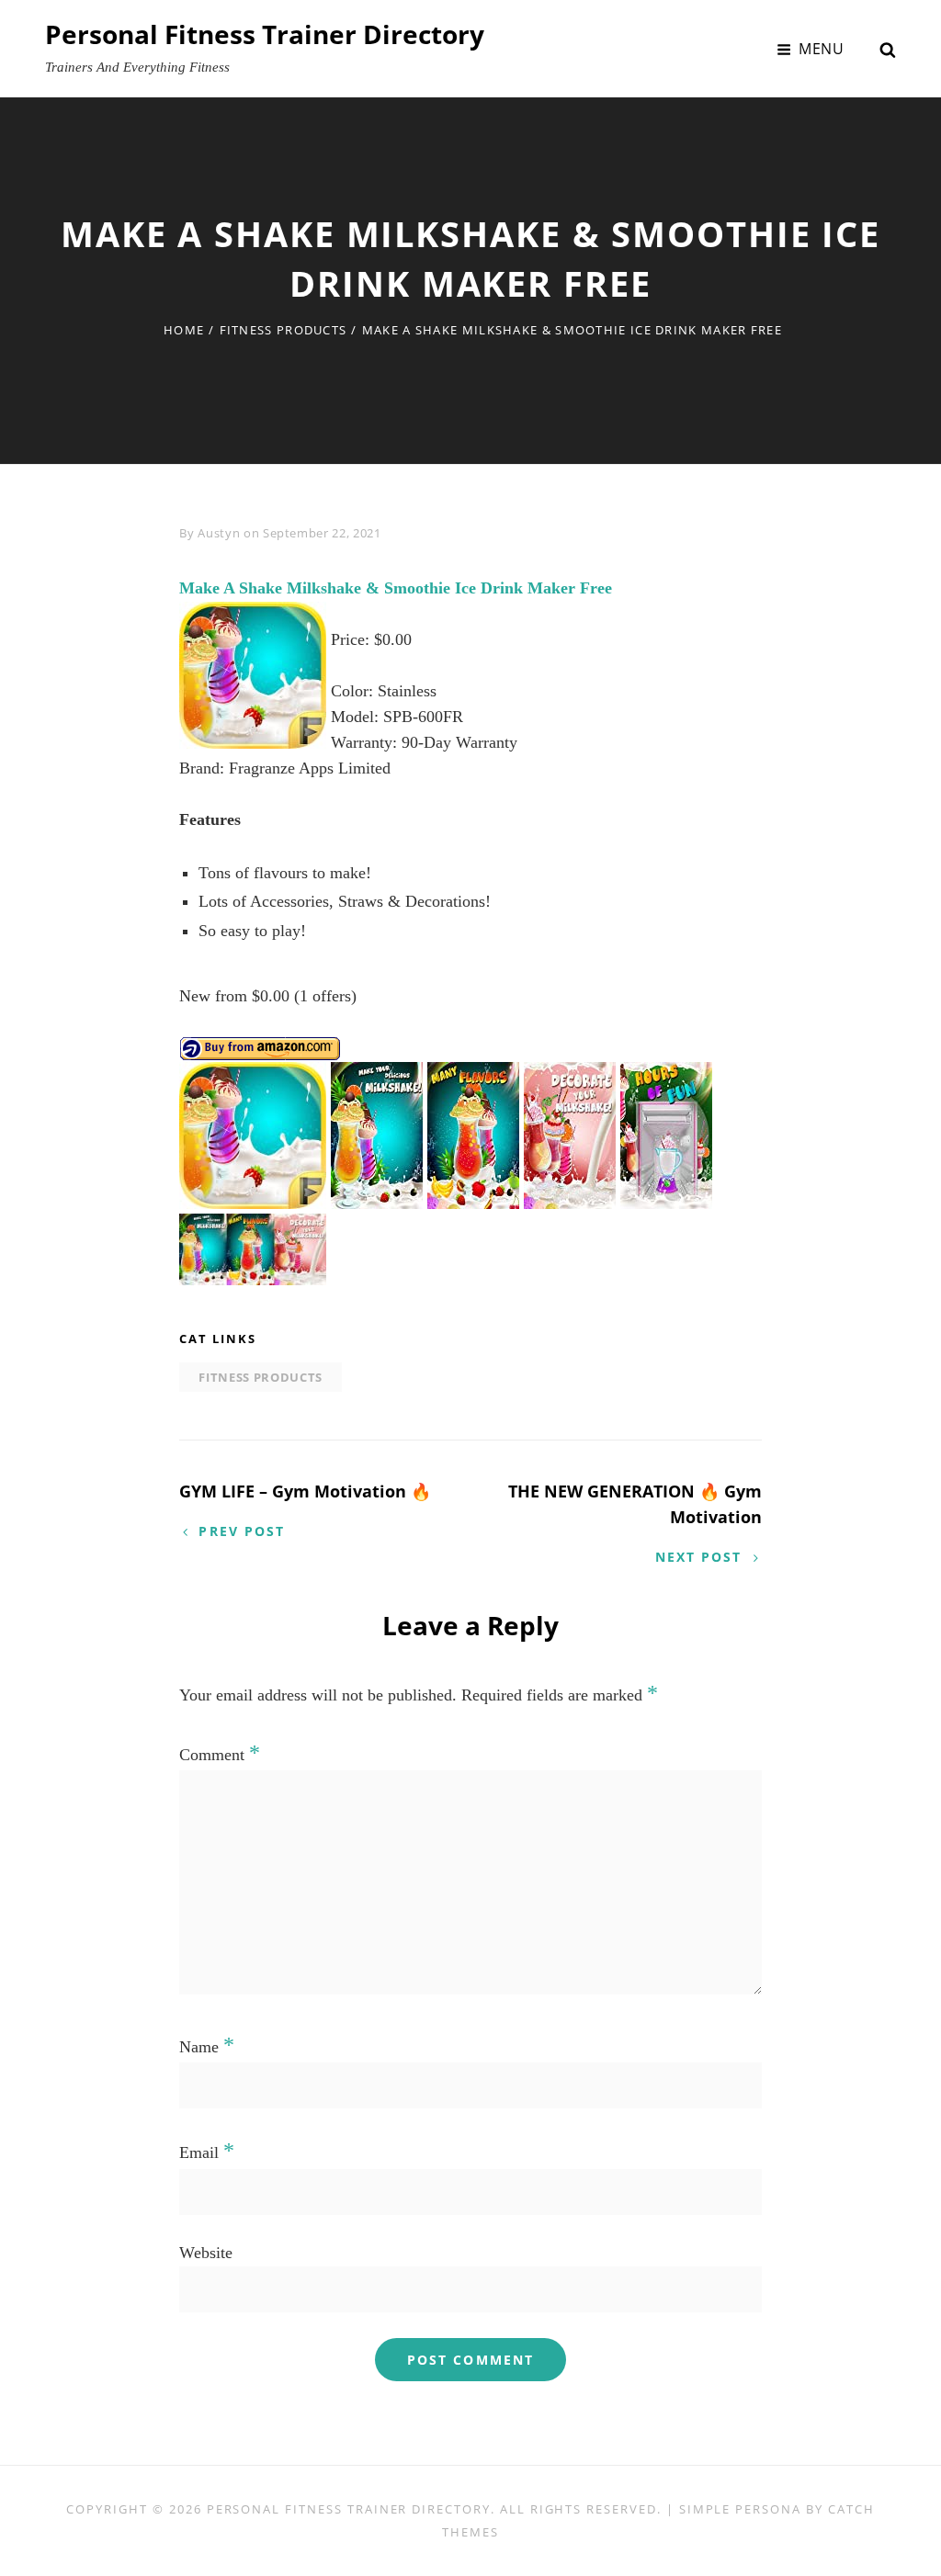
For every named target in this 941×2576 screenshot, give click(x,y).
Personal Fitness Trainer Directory (265, 34)
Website (206, 2253)
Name (207, 2047)
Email (207, 2152)
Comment (220, 1755)
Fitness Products (283, 330)
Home (184, 330)
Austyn (219, 533)
